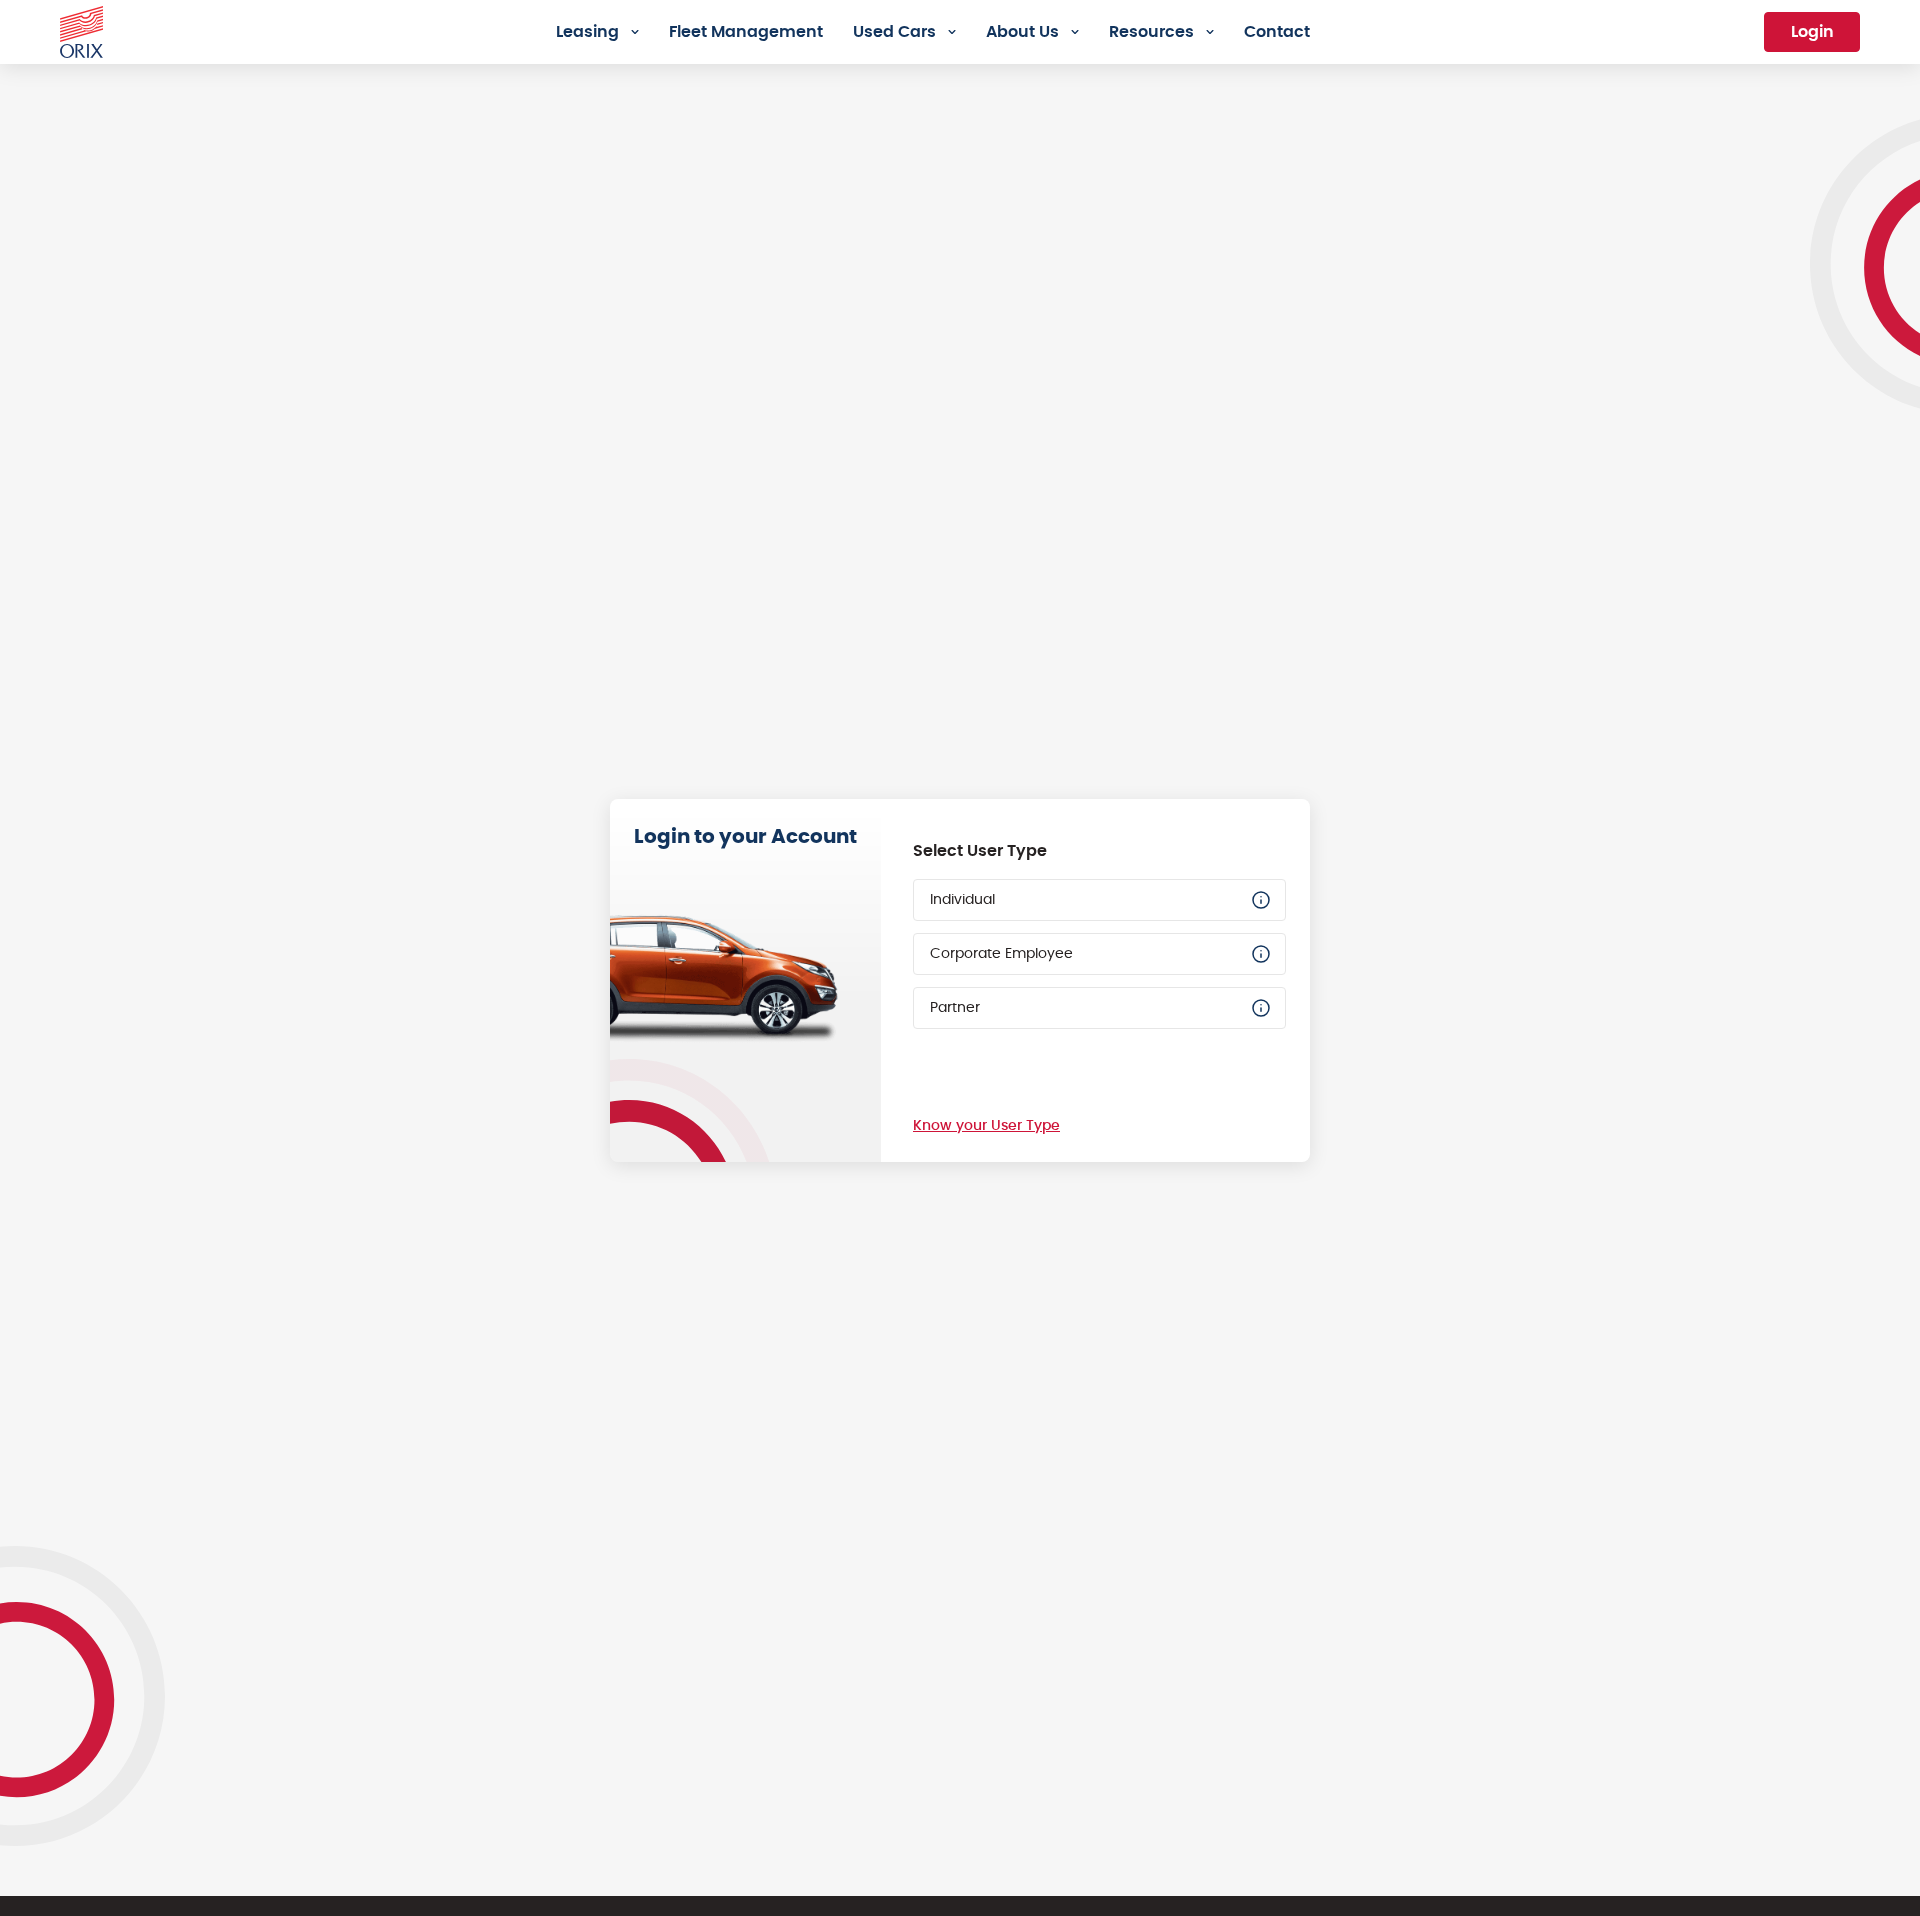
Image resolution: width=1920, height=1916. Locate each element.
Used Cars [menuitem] (894, 32)
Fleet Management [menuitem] (746, 32)
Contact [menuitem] (1277, 32)
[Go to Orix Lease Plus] (81, 29)
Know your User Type (986, 1126)
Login (1812, 32)
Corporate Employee (1001, 954)
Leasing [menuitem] (587, 32)
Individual (962, 900)
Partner (955, 1008)
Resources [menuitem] (1151, 32)
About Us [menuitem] (1022, 32)
